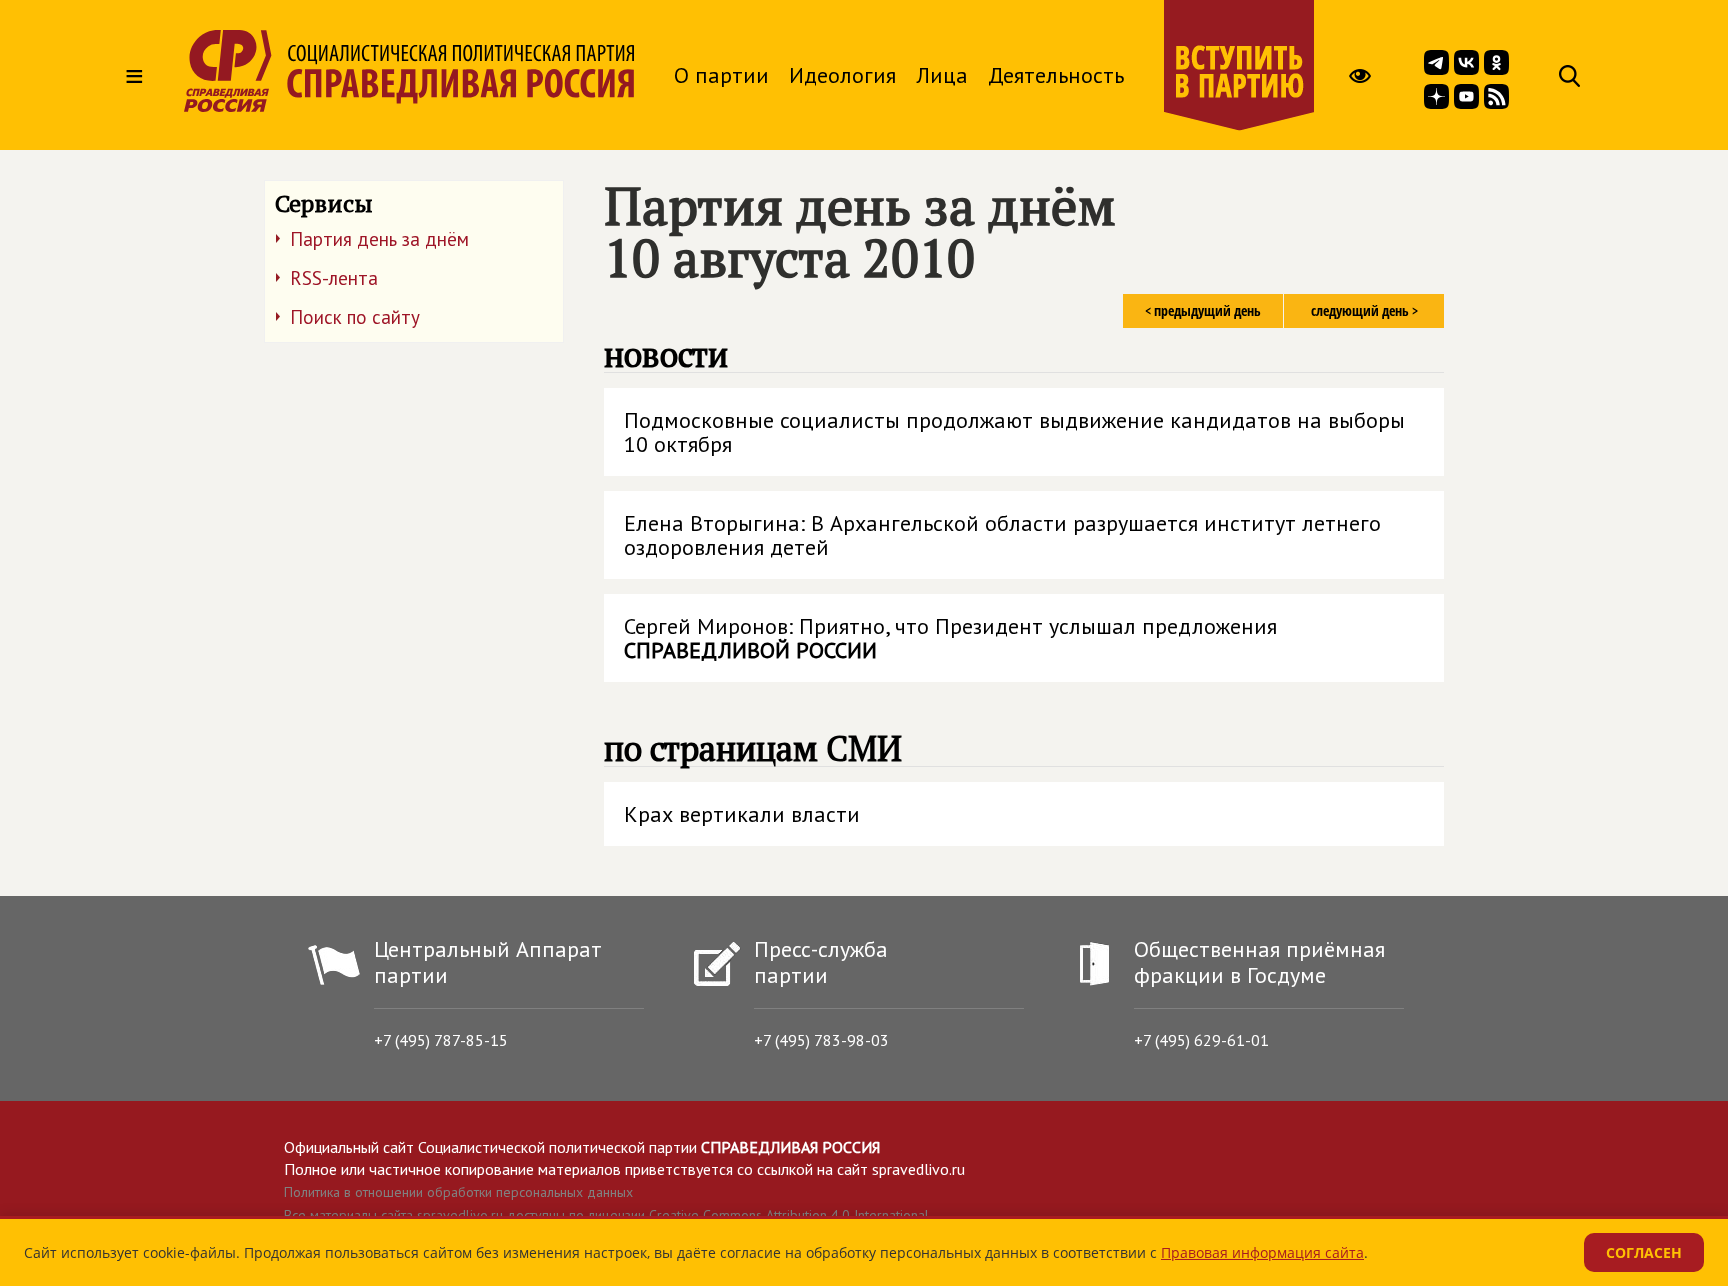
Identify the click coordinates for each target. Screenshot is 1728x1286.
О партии (721, 75)
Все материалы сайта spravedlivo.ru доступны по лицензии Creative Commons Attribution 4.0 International (606, 1215)
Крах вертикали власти (742, 814)
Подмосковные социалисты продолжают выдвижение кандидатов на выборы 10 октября (1014, 432)
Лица (942, 75)
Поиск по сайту (355, 317)
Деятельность (1056, 75)
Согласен (1644, 1252)
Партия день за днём (379, 239)
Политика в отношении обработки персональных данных (458, 1192)
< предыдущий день (1203, 310)
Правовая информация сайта (1262, 1252)
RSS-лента (334, 278)
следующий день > (1364, 310)
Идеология (842, 75)
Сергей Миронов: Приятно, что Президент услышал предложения (950, 638)
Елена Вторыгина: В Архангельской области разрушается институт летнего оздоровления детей (1002, 535)
